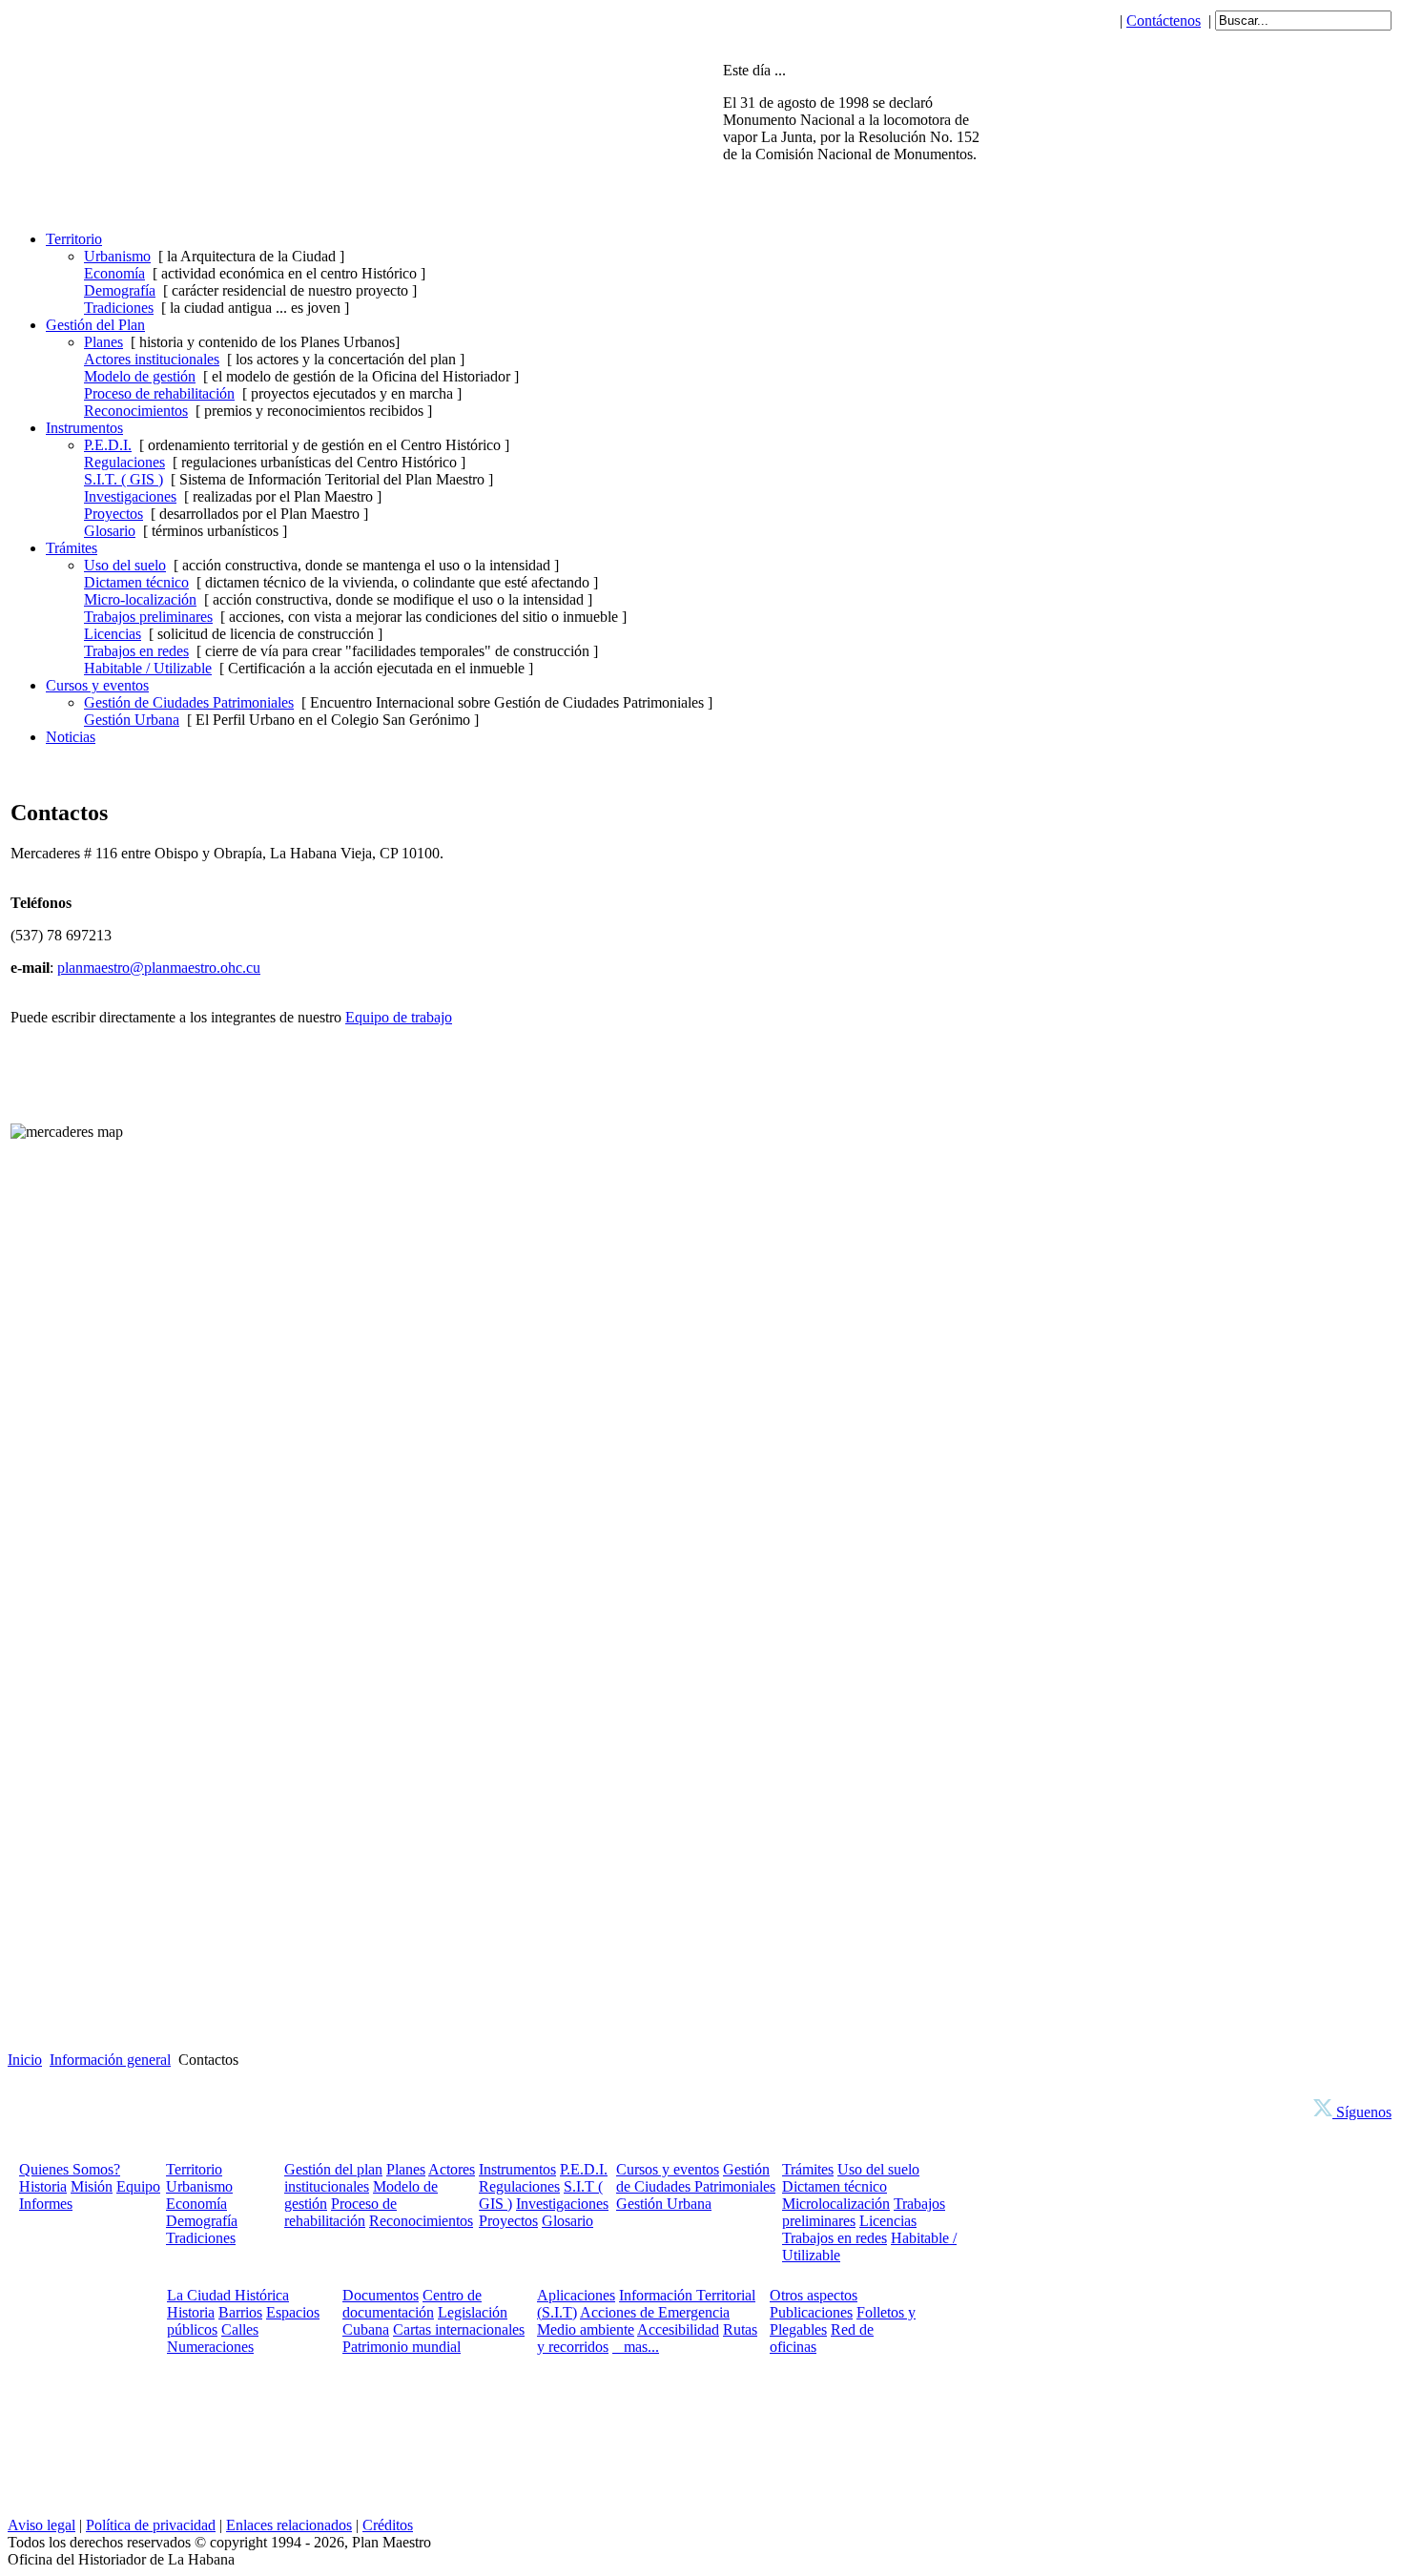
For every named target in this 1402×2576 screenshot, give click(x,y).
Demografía (120, 290)
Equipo (138, 2186)
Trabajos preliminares (148, 617)
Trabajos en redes (136, 651)
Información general (110, 2060)
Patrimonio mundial (402, 2347)
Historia (43, 2186)
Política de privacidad (151, 2525)
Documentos (381, 2295)
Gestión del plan (333, 2169)
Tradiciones (119, 308)
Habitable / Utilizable (148, 668)
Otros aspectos (814, 2295)
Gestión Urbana (132, 720)
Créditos (388, 2525)
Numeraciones (210, 2347)
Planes (103, 342)
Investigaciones (130, 496)
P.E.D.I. (108, 445)
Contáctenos (1164, 21)
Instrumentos (517, 2169)
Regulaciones (124, 462)
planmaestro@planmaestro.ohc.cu (159, 968)
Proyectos (113, 514)
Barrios (240, 2312)
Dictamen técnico (136, 582)
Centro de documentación (412, 2304)
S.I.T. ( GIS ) (124, 479)
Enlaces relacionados (289, 2525)
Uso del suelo (125, 565)
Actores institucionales (152, 359)
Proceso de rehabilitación (159, 393)
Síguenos (1362, 2112)
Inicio (25, 2060)
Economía (114, 273)
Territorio (194, 2169)
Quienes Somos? (70, 2169)
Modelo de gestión (140, 376)
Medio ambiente (586, 2329)
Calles (240, 2329)
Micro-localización (140, 599)
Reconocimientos (136, 411)
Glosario (110, 531)
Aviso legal (41, 2525)
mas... (636, 2347)
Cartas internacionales (459, 2329)
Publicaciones (811, 2312)
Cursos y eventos (668, 2169)
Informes (46, 2204)
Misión (92, 2186)
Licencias (113, 634)
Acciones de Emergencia (655, 2312)
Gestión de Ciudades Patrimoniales (189, 702)
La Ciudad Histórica (228, 2295)
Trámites (808, 2169)
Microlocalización (836, 2204)
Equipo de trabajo (399, 1017)
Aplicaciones (576, 2295)
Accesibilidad (678, 2329)
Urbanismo (117, 256)
